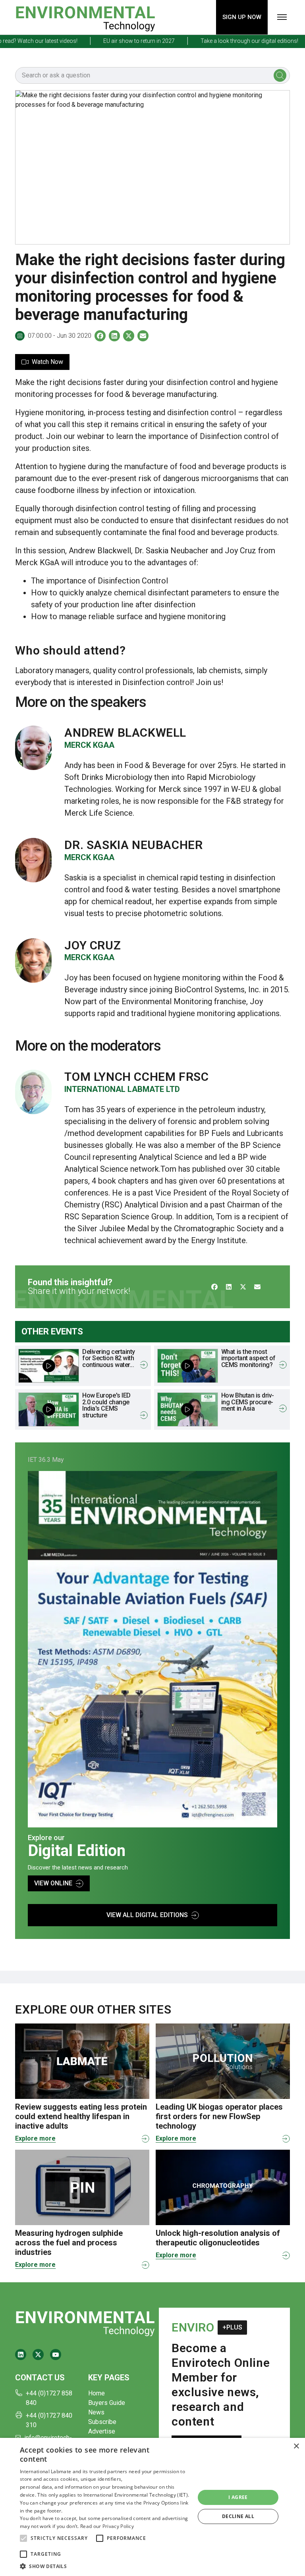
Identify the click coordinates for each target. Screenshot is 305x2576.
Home (97, 2393)
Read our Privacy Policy (107, 2526)
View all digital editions (147, 1915)
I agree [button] (238, 2497)
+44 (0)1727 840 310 (49, 2420)
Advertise (102, 2431)
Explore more (35, 2138)
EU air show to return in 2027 (114, 41)
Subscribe (102, 2422)
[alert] (152, 2507)
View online (53, 1883)
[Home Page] (85, 17)
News (96, 2412)
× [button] (296, 2446)
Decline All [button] (238, 2516)
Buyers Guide (107, 2403)
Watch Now (47, 362)
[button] (23, 2538)
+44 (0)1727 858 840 (49, 2398)
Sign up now (242, 17)
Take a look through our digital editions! (225, 41)
